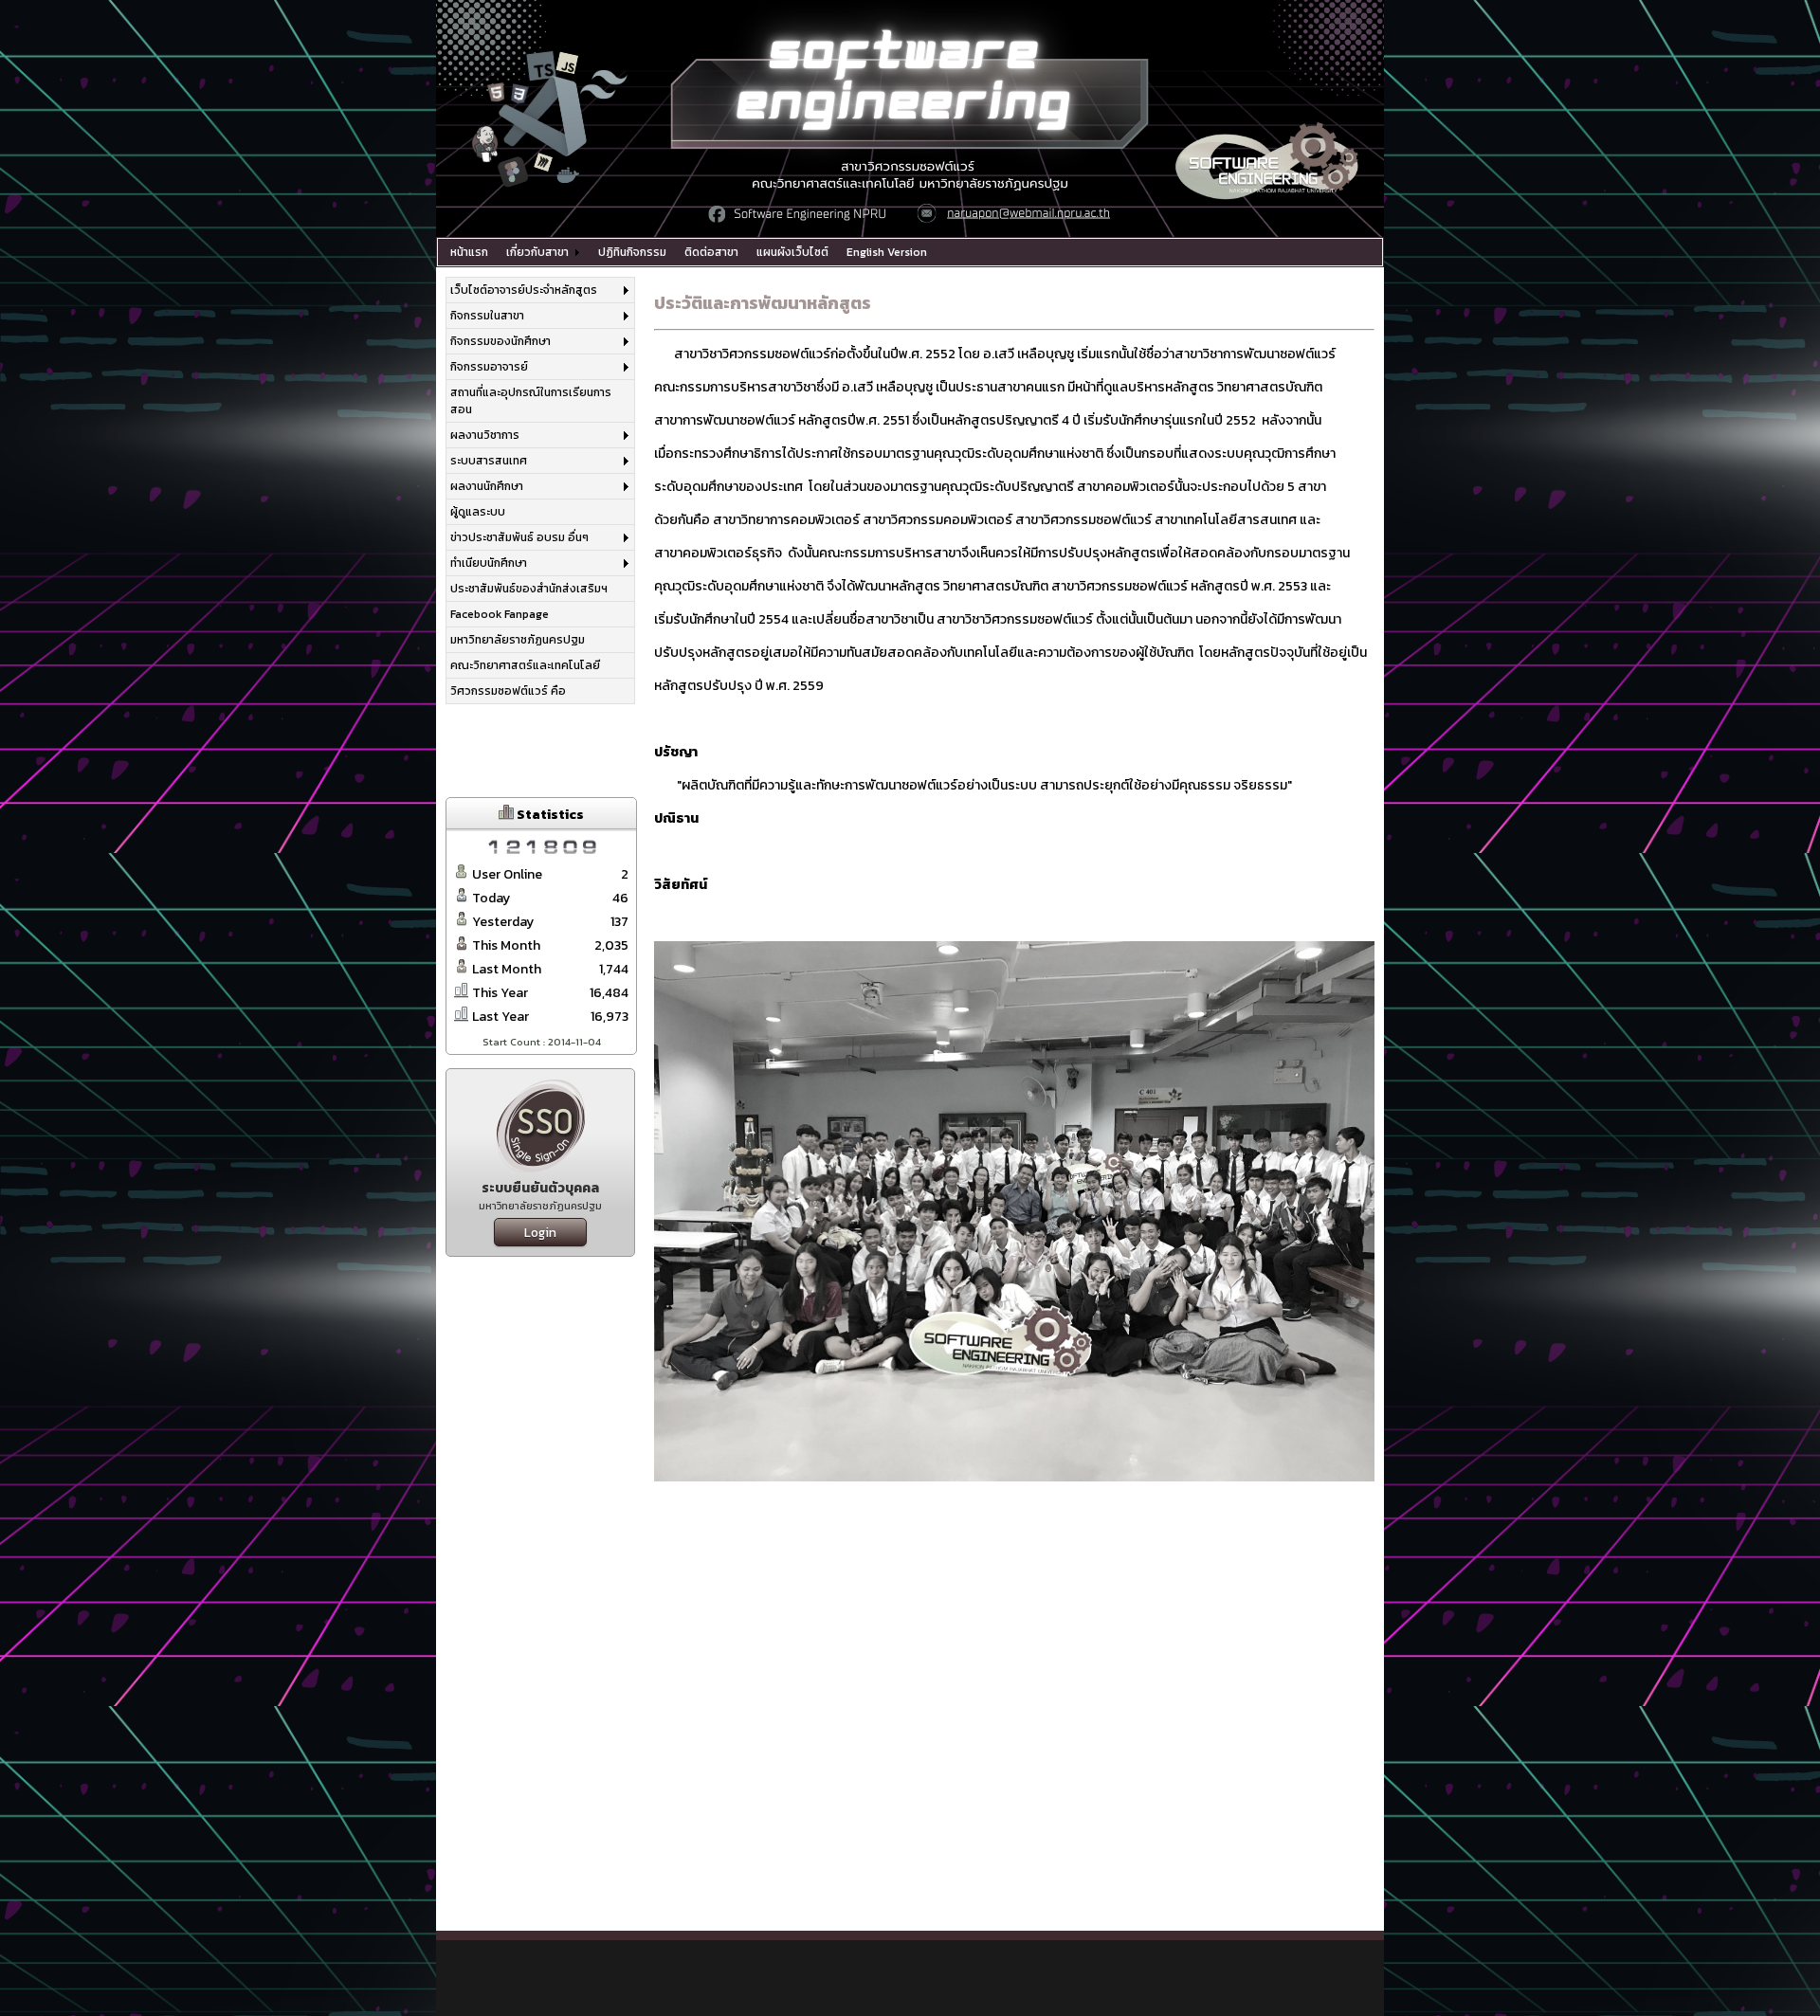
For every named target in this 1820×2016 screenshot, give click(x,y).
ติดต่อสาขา (711, 252)
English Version (887, 252)
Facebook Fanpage (500, 614)
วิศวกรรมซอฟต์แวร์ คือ (508, 691)
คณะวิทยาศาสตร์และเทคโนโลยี (525, 665)
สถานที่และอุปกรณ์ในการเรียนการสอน (531, 401)
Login (540, 1232)
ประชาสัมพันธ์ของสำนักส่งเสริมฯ (529, 589)
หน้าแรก (469, 252)
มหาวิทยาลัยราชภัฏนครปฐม (518, 640)
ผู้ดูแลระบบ (478, 512)
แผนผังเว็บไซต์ (792, 252)
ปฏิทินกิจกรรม (632, 252)
